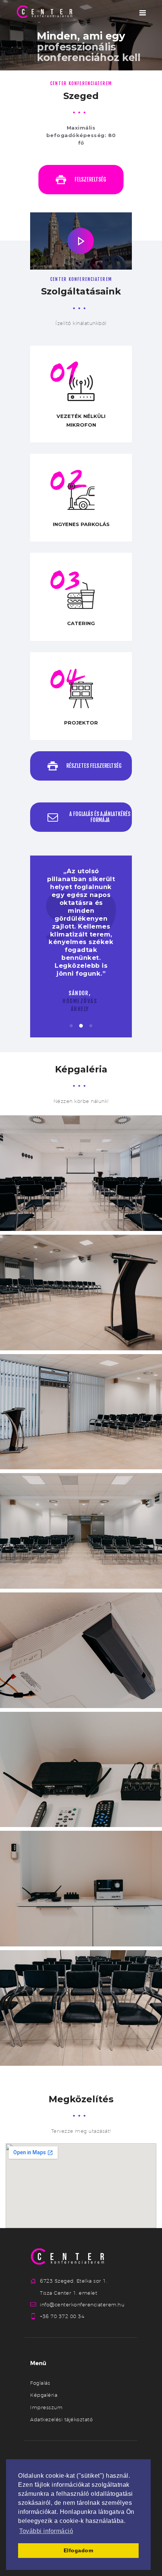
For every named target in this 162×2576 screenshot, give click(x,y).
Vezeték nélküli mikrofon (81, 420)
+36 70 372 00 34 (62, 2316)
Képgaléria (44, 2395)
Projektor (81, 723)
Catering (81, 623)
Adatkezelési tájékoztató (61, 2419)
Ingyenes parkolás (81, 524)
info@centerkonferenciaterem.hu (82, 2305)
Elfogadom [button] (79, 2550)
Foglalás (40, 2383)
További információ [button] (46, 2531)
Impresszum (46, 2407)
